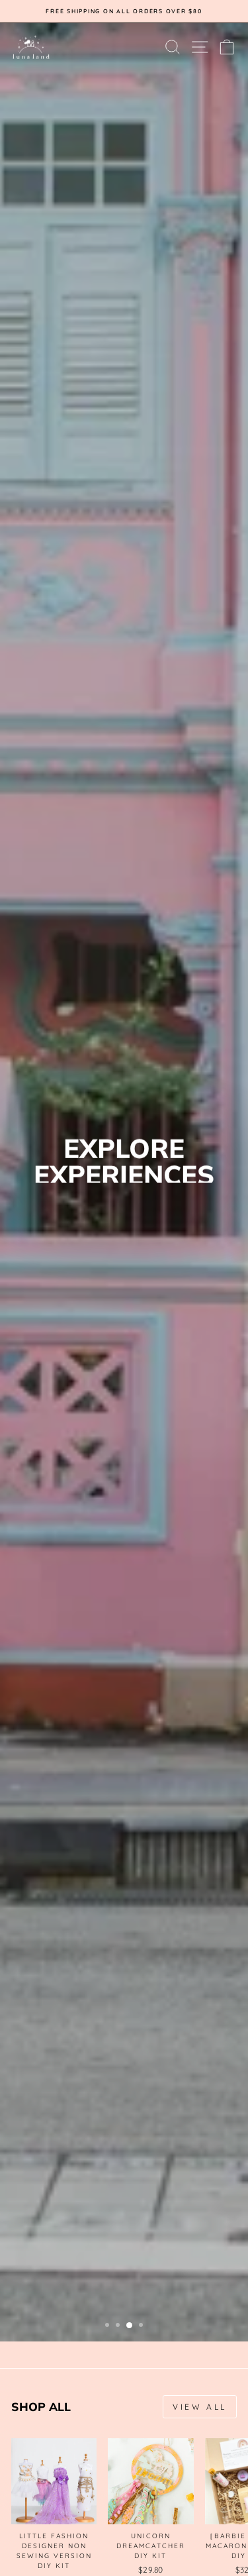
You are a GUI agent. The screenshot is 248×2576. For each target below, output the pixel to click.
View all (200, 2407)
